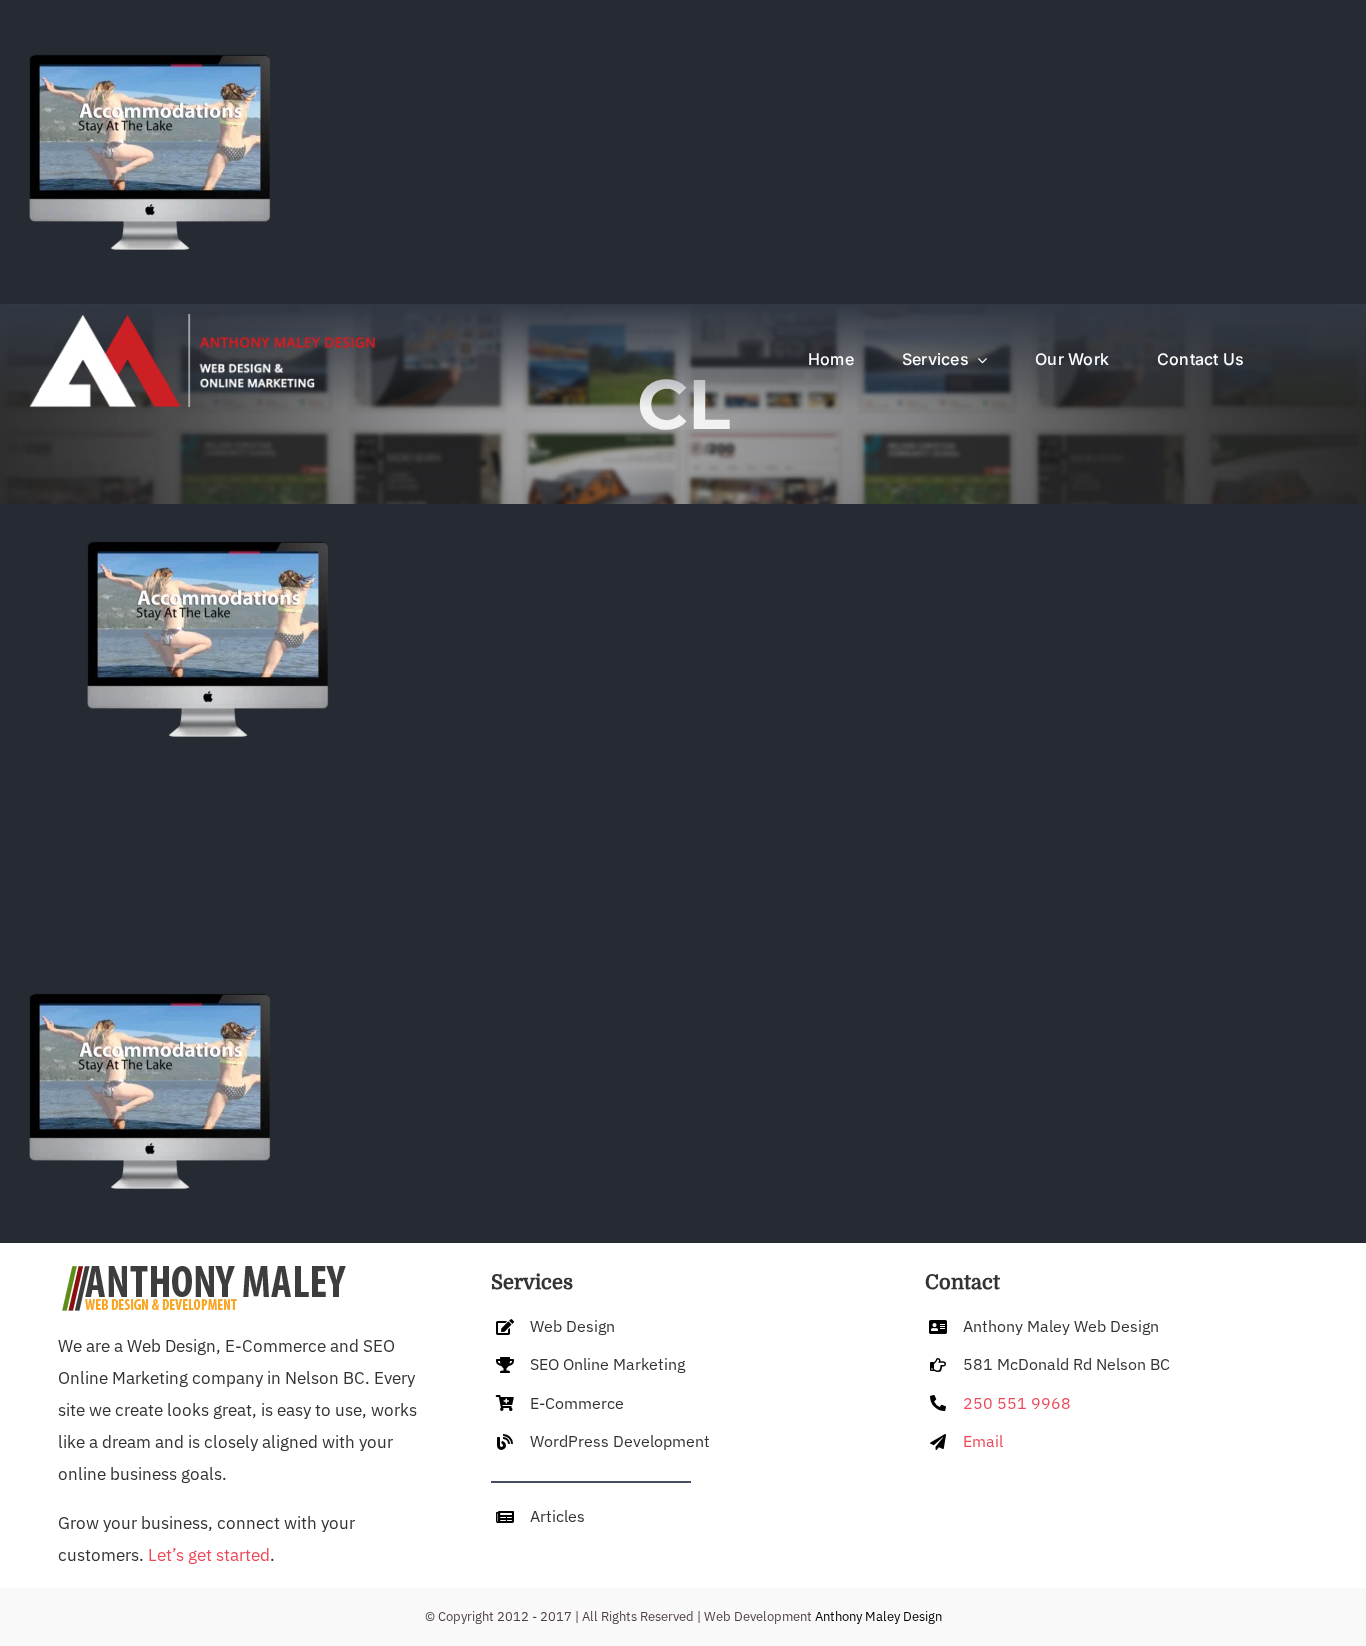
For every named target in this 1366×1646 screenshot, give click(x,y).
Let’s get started (209, 1555)
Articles (557, 1516)
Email (983, 1441)
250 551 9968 (1017, 1403)
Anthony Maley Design (878, 1616)
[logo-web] (200, 322)
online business (117, 1474)
